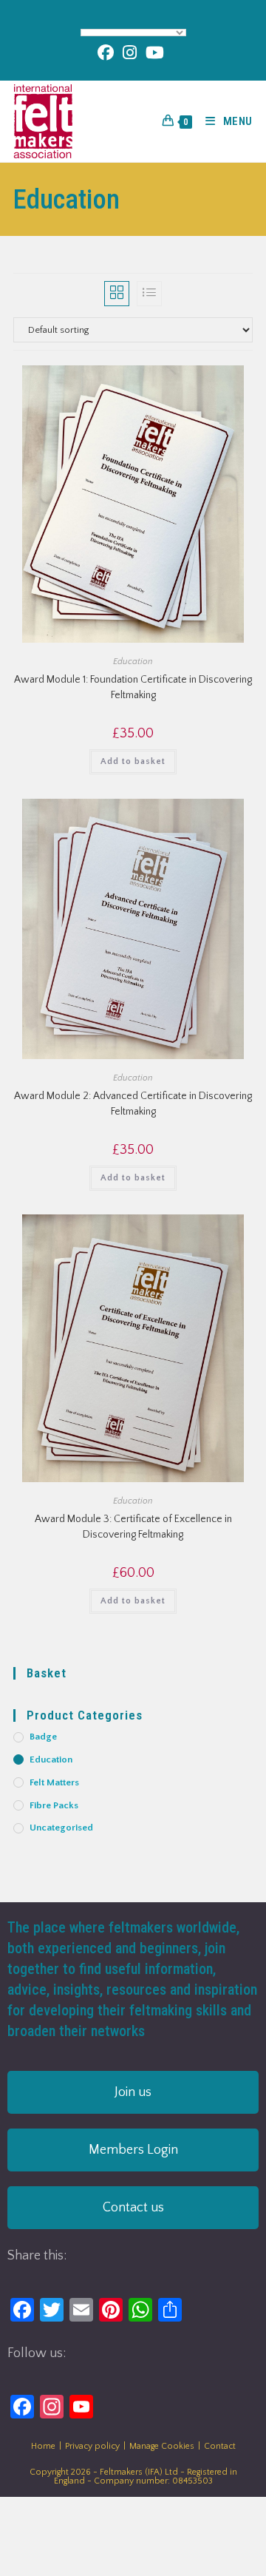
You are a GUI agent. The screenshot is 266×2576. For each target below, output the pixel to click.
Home (43, 2446)
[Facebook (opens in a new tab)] (108, 53)
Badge (43, 1737)
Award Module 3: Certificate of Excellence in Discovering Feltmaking (133, 1527)
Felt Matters (54, 1782)
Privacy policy (92, 2446)
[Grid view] (117, 294)
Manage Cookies (162, 2446)
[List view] (149, 294)
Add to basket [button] (133, 761)
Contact (220, 2446)
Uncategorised (61, 1828)
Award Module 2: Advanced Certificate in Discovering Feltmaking (133, 1104)
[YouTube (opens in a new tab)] (155, 53)
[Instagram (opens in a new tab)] (130, 53)
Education (133, 662)
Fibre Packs (54, 1805)
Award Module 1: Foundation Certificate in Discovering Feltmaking (133, 687)
